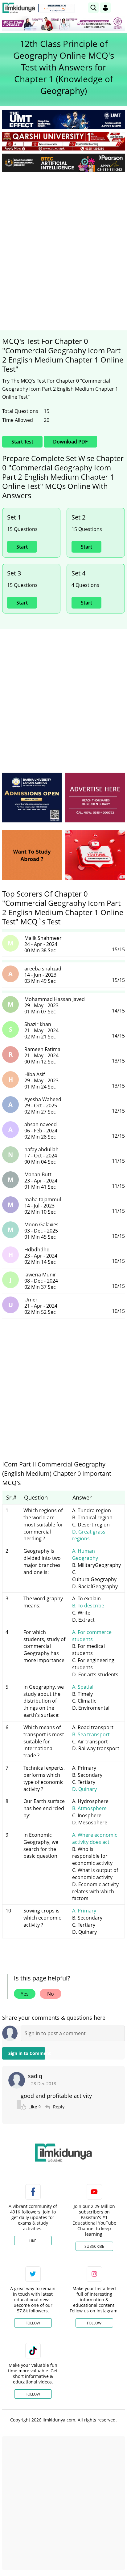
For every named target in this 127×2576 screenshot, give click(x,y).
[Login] (105, 8)
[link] (57, 8)
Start (22, 547)
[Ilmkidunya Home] (19, 8)
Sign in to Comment (27, 2053)
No (51, 1994)
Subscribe (94, 2246)
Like (33, 2241)
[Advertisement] (63, 243)
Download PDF (70, 442)
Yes (25, 1994)
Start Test (22, 442)
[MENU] (120, 8)
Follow (33, 2323)
